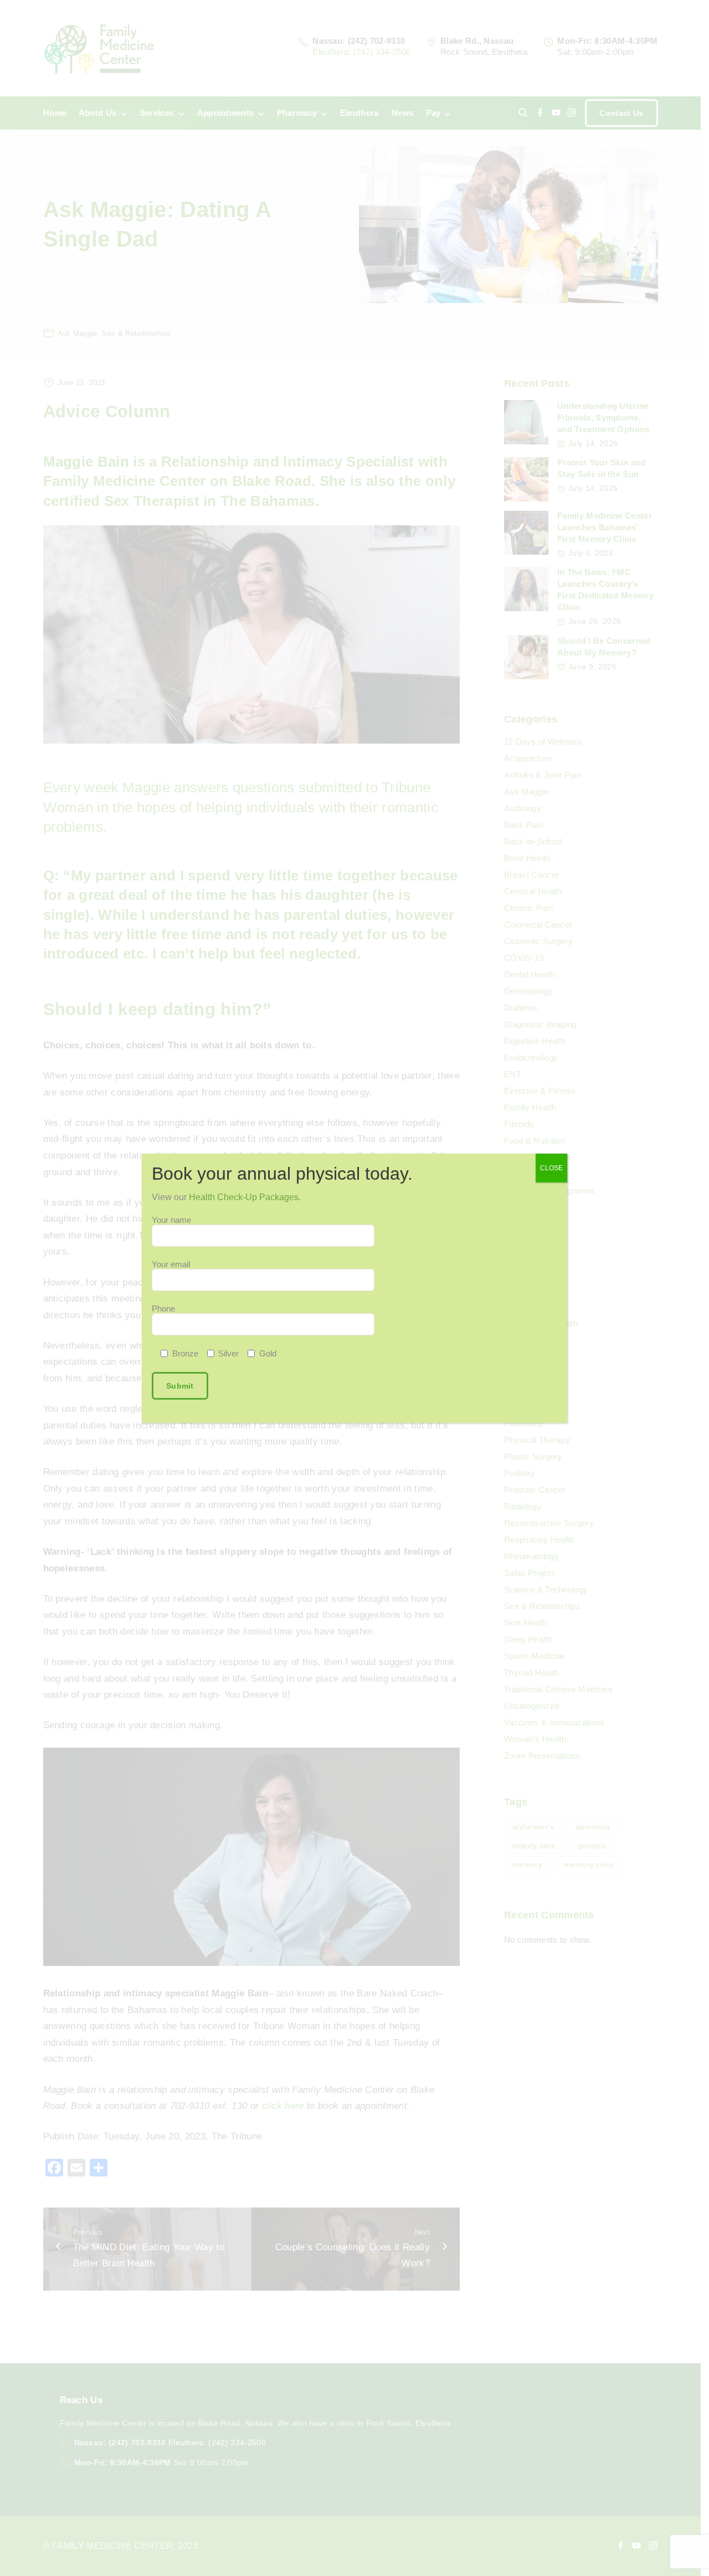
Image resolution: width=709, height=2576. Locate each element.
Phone (163, 1309)
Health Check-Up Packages (244, 1197)
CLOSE (551, 1168)
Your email (171, 1264)
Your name (171, 1220)
